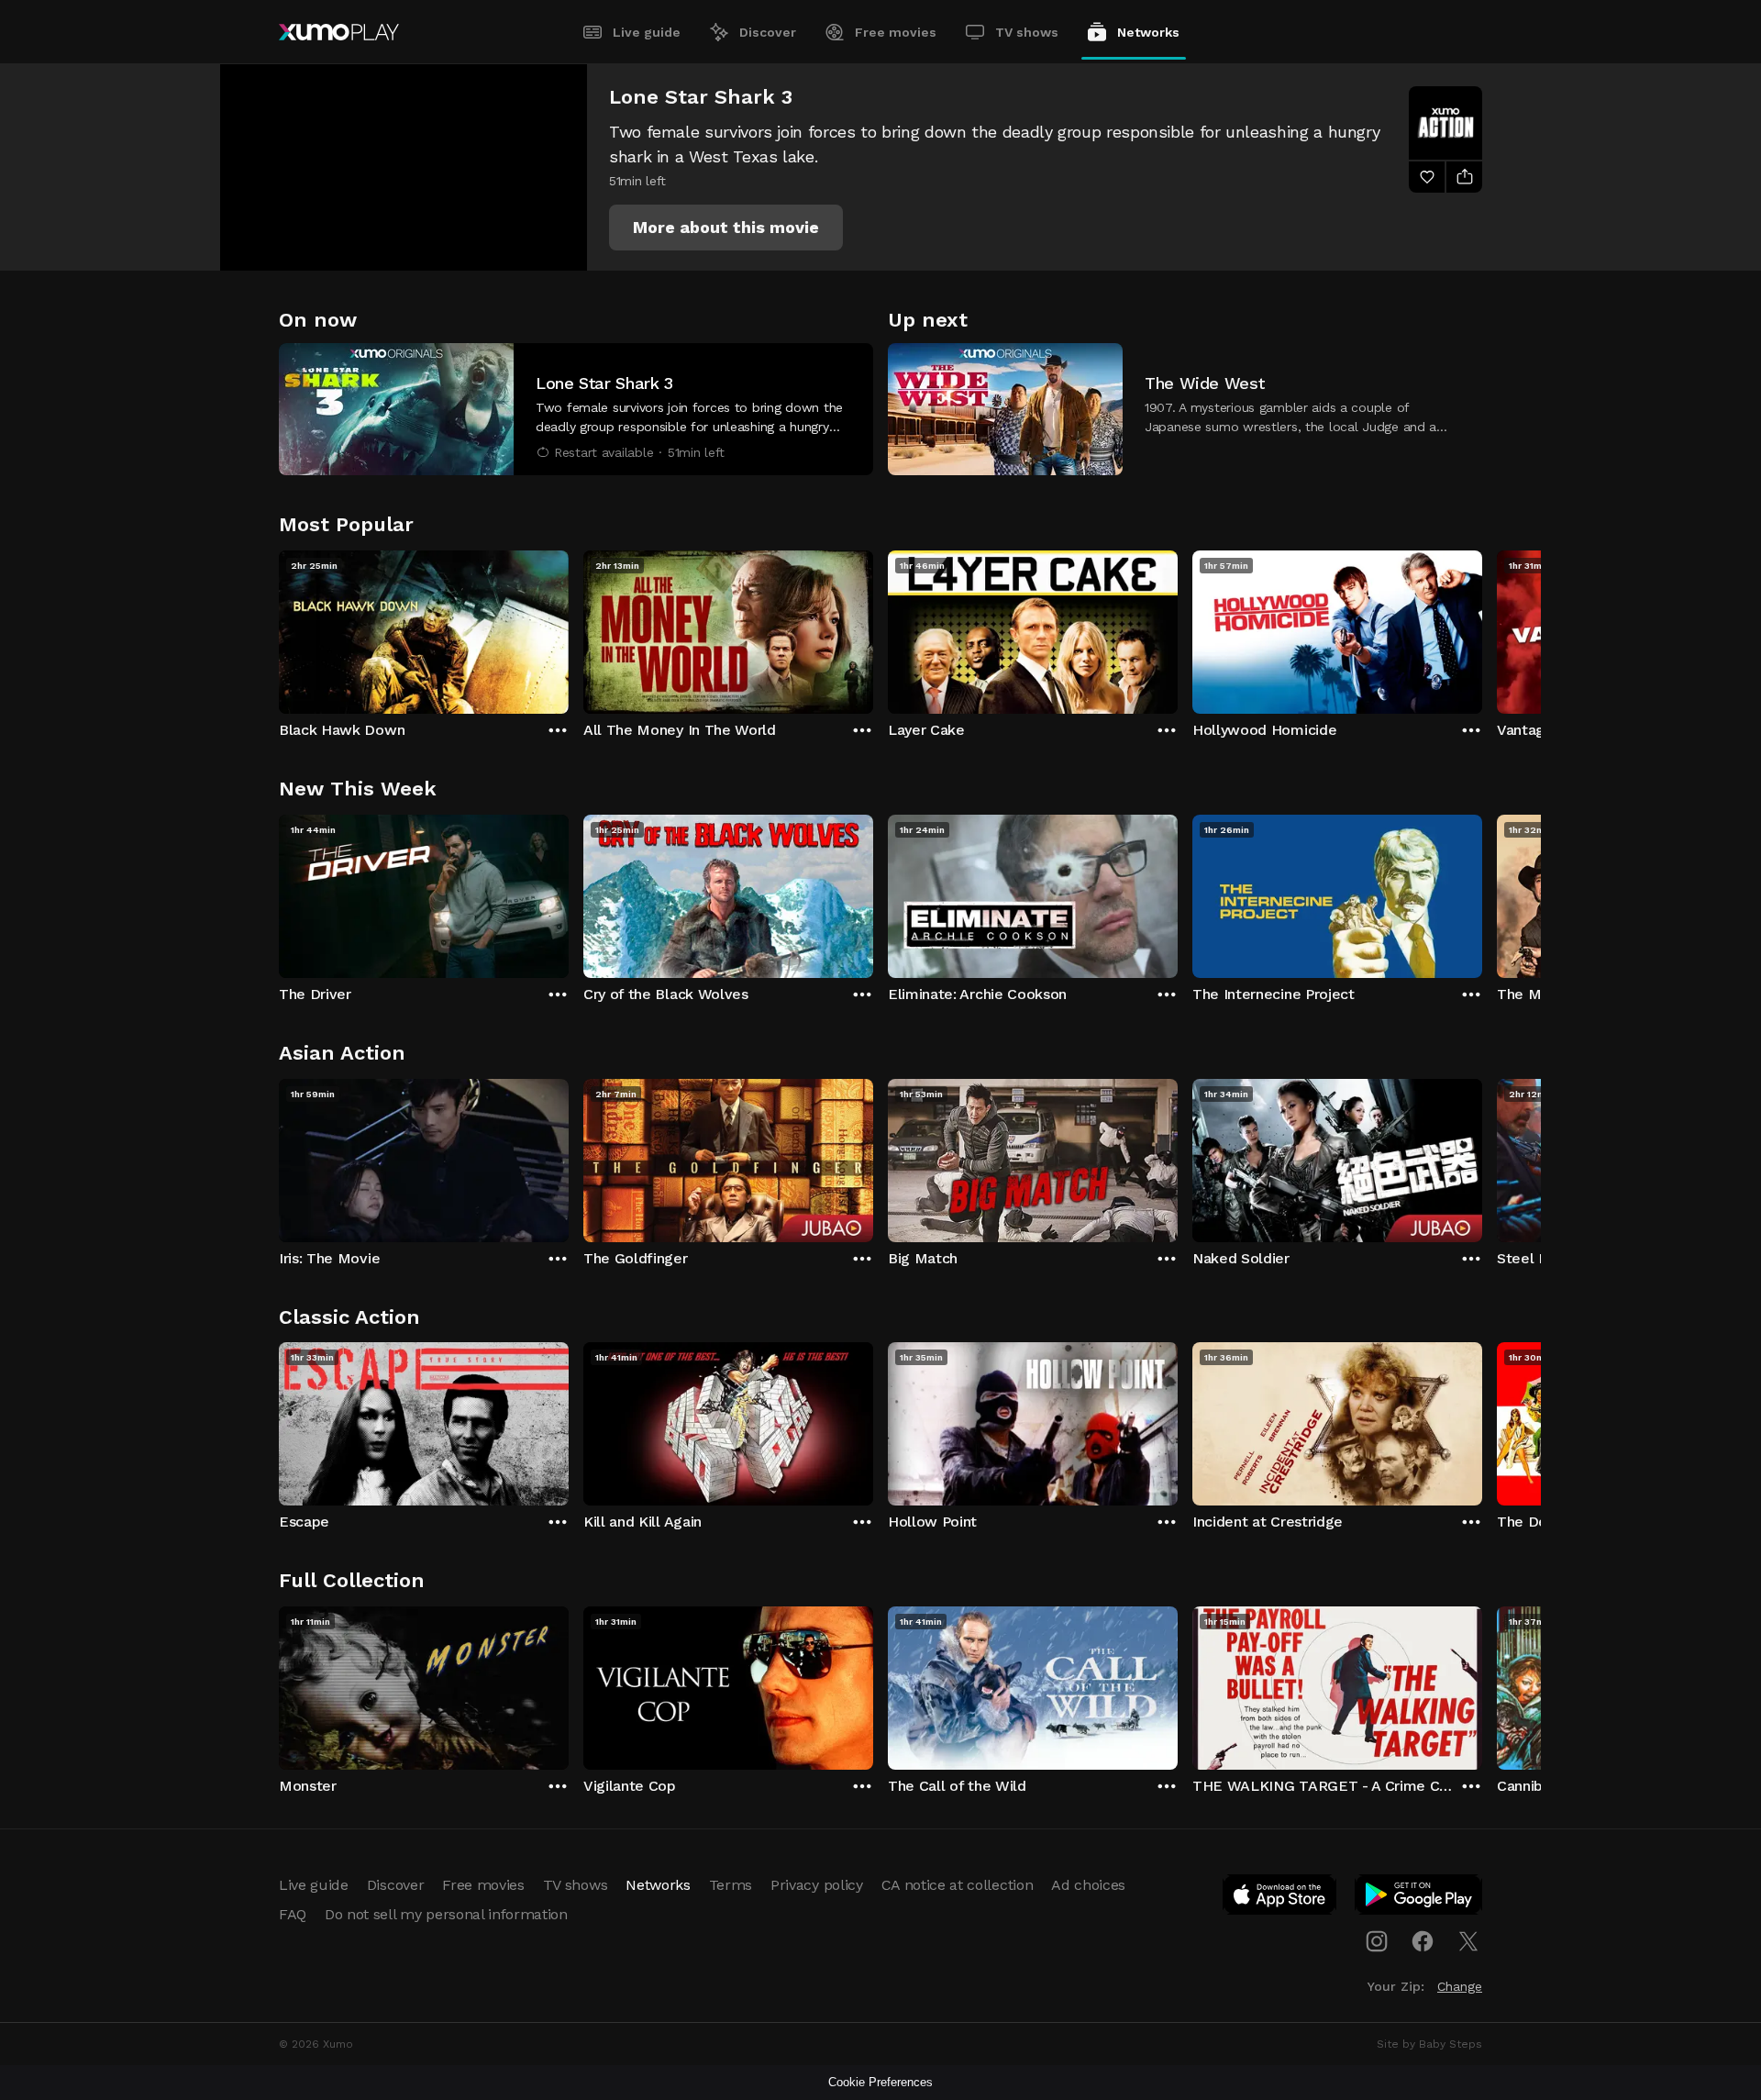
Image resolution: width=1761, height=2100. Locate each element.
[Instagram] (1377, 1941)
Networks (1148, 32)
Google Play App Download (1419, 1898)
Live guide (647, 32)
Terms (731, 1885)
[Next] (1482, 628)
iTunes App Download (1280, 1898)
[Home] (339, 32)
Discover (768, 32)
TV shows (1027, 32)
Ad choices (1088, 1885)
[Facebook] (1423, 1941)
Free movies (896, 32)
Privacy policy (817, 1885)
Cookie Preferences (880, 2082)
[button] (726, 228)
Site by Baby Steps (1429, 2044)
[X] (1468, 1941)
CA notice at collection (958, 1885)
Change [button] (1460, 1986)
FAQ (293, 1914)
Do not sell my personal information (446, 1914)
